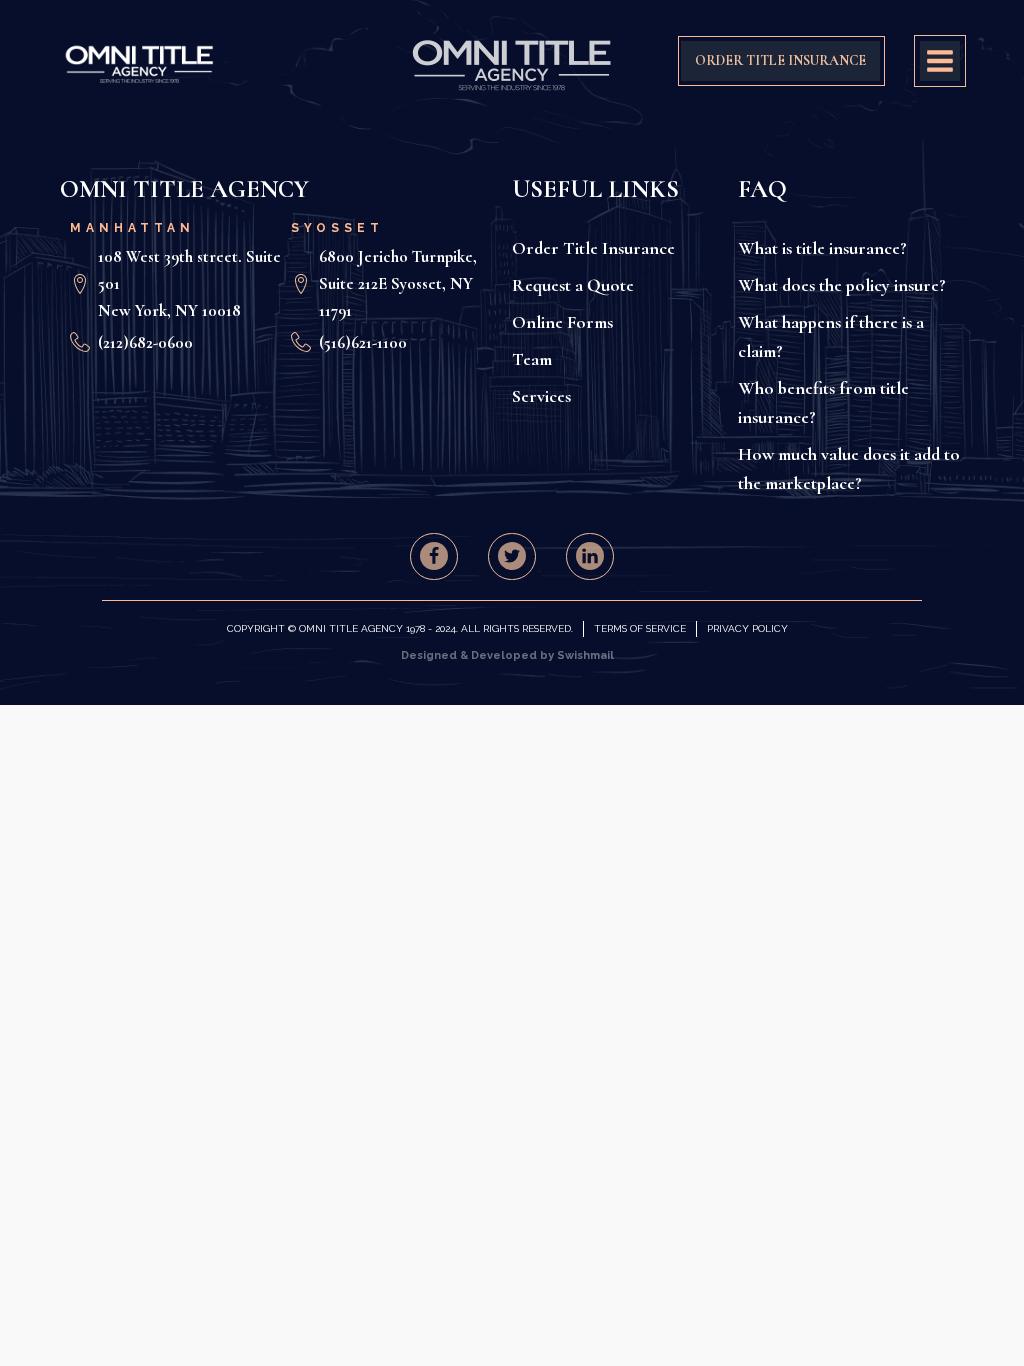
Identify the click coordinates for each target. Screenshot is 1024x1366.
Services (541, 396)
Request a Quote (573, 285)
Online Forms (562, 322)
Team (532, 359)
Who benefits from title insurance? (823, 402)
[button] (434, 556)
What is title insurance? (822, 248)
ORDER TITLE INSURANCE (780, 60)
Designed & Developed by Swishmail (507, 655)
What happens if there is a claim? (831, 336)
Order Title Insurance (593, 248)
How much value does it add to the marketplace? (849, 468)
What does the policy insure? (842, 285)
